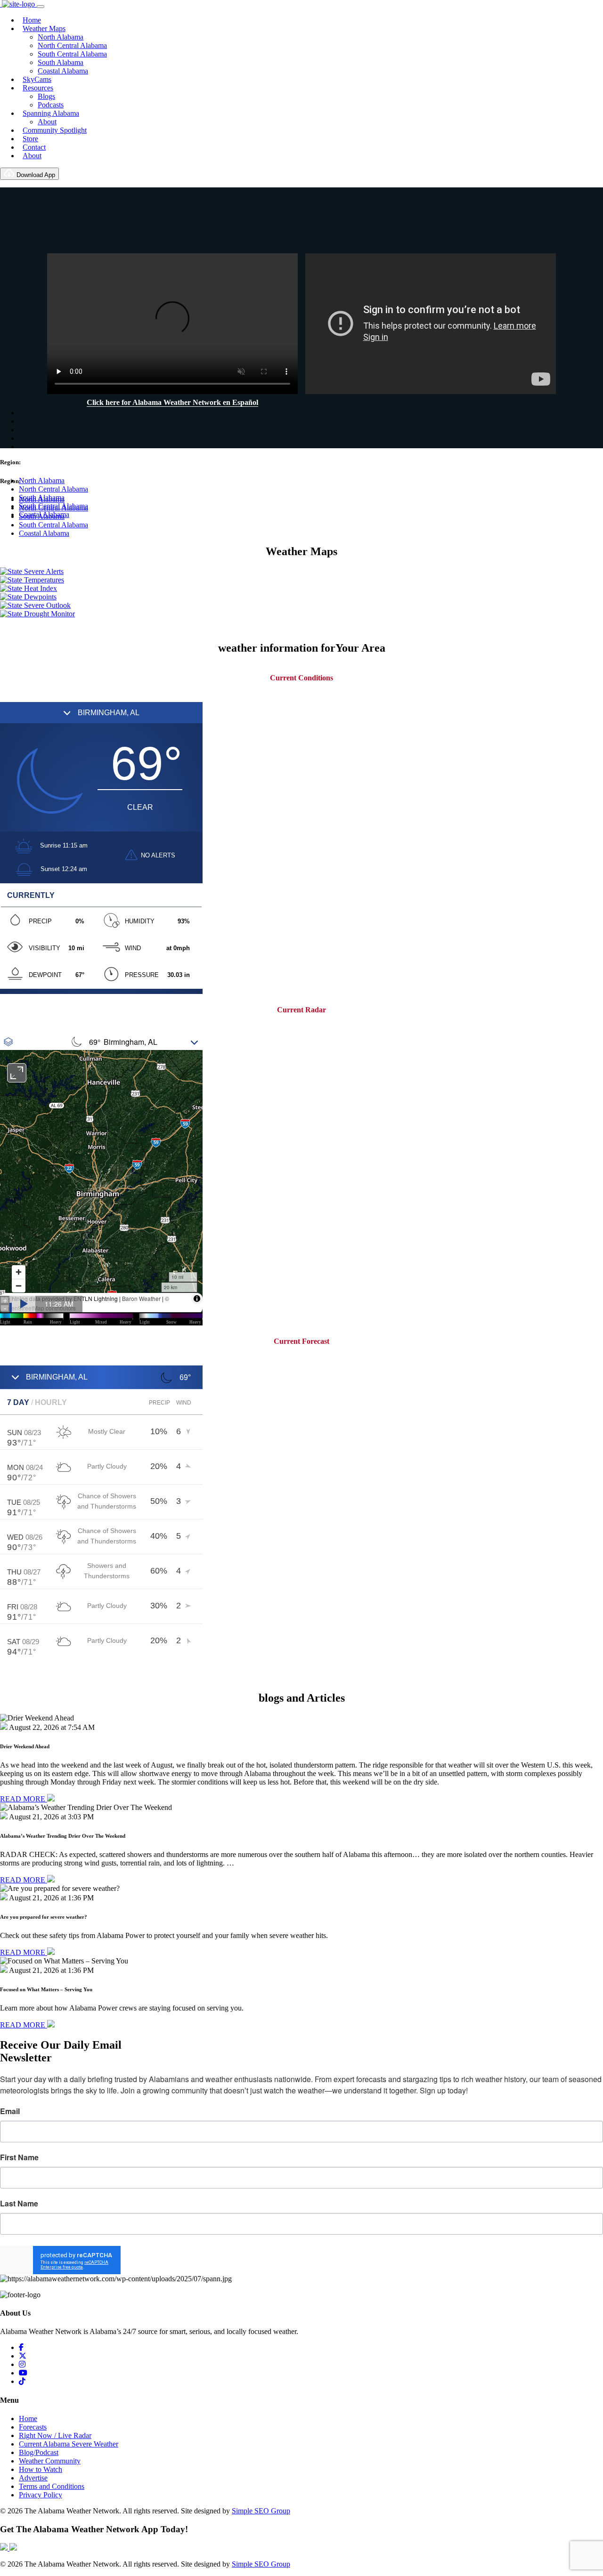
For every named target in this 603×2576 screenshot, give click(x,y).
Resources (38, 88)
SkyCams (37, 79)
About (47, 122)
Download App (35, 175)
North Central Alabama (72, 45)
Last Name (19, 2204)
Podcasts (51, 105)
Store (30, 139)
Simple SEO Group (261, 2511)
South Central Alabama (72, 54)
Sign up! (302, 2260)
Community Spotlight (55, 130)
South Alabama (61, 62)
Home (32, 20)
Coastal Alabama (63, 71)
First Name (19, 2157)
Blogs (46, 96)
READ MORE (24, 1799)
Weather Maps (44, 28)
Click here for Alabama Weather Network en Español (172, 402)
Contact (34, 147)
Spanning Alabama (51, 113)
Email (10, 2111)
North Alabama (61, 37)
